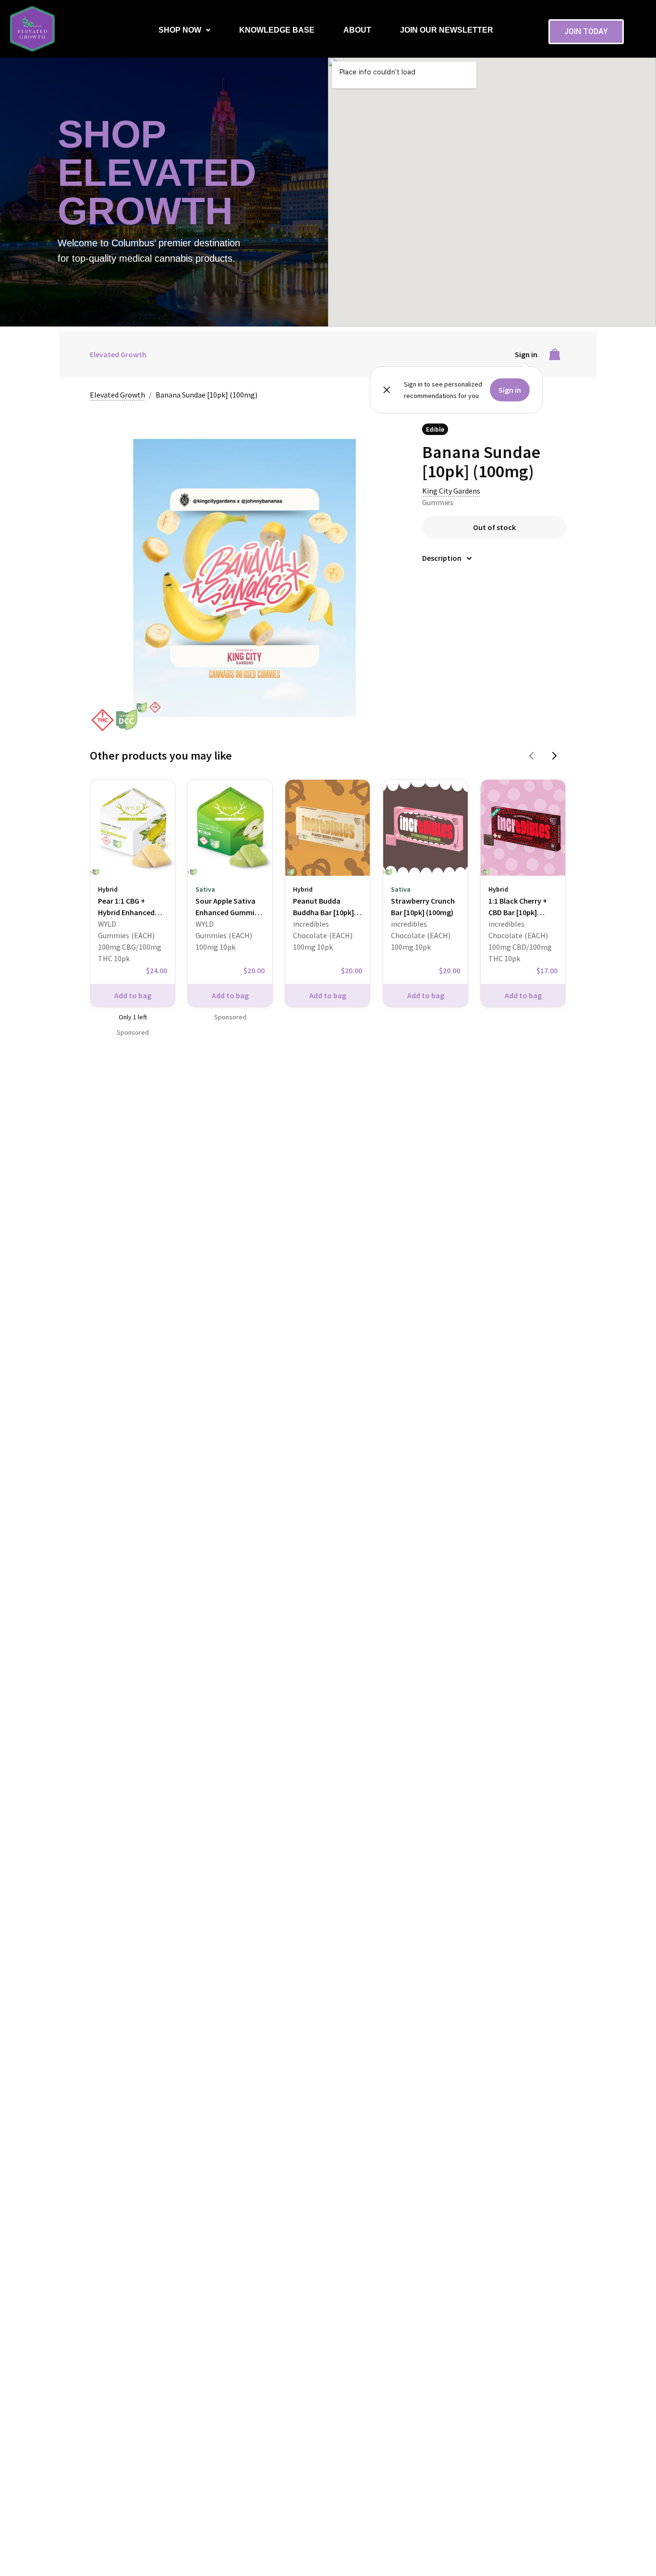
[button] (184, 30)
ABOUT (357, 30)
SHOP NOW (180, 30)
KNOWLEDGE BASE (277, 30)
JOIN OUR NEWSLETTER (447, 30)
